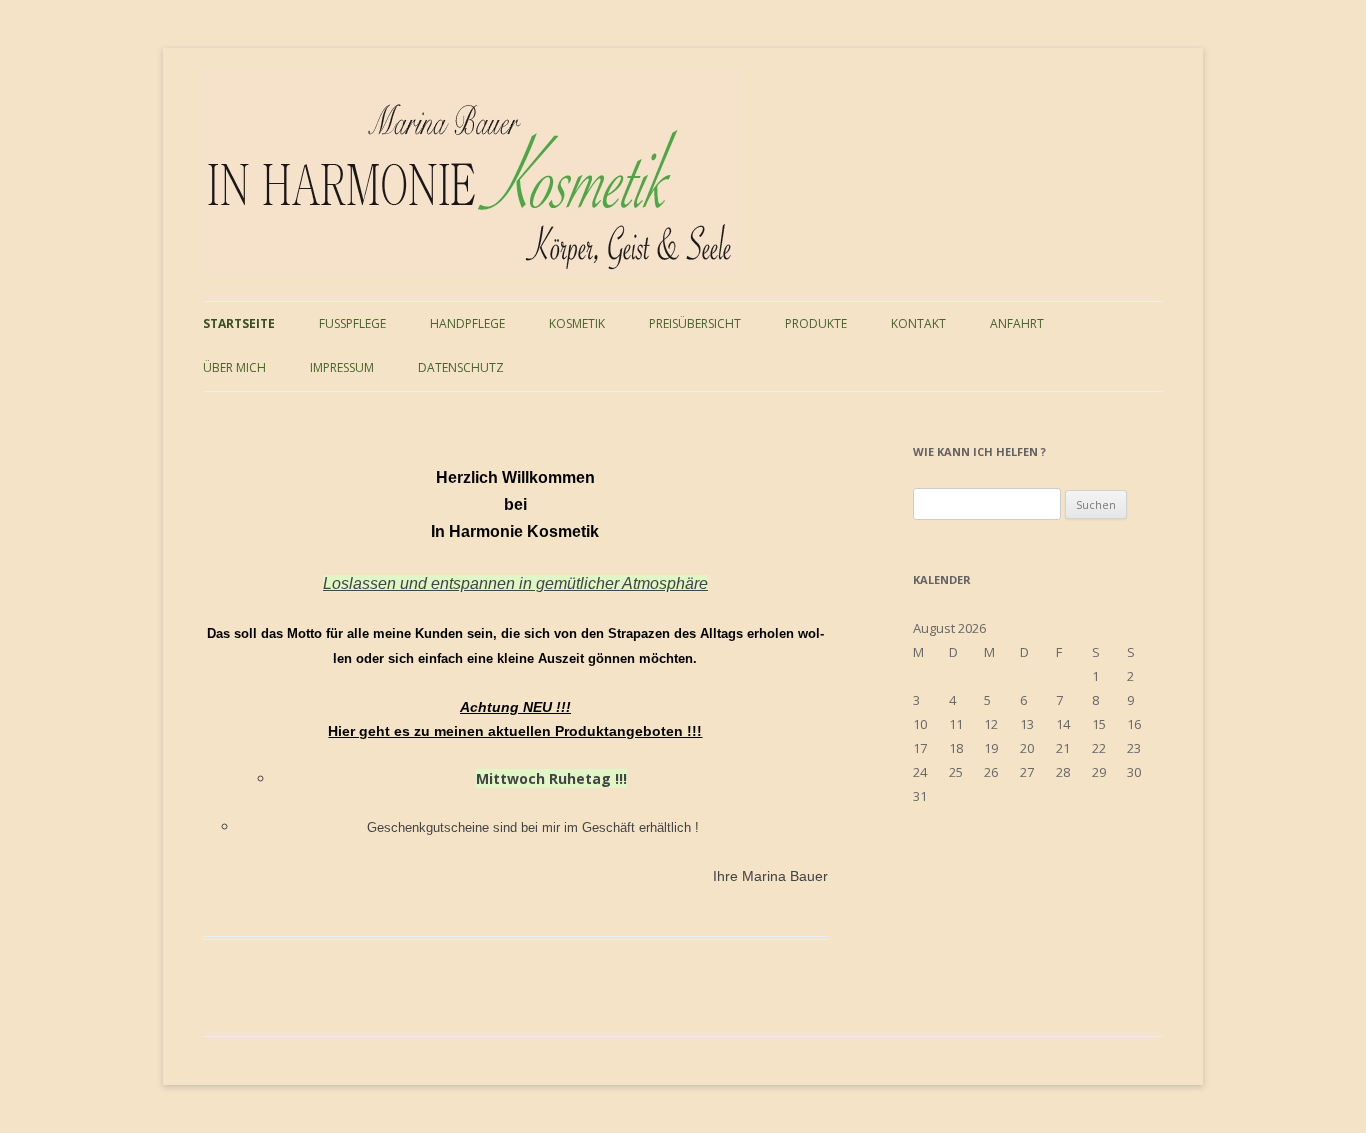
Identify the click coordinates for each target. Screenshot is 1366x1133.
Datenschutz (461, 367)
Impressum (342, 367)
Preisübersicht (695, 323)
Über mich (234, 367)
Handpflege (467, 323)
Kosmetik (577, 323)
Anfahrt (1017, 323)
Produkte (816, 323)
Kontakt (918, 323)
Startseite (239, 323)
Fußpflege (352, 323)
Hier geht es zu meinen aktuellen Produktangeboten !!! (515, 731)
